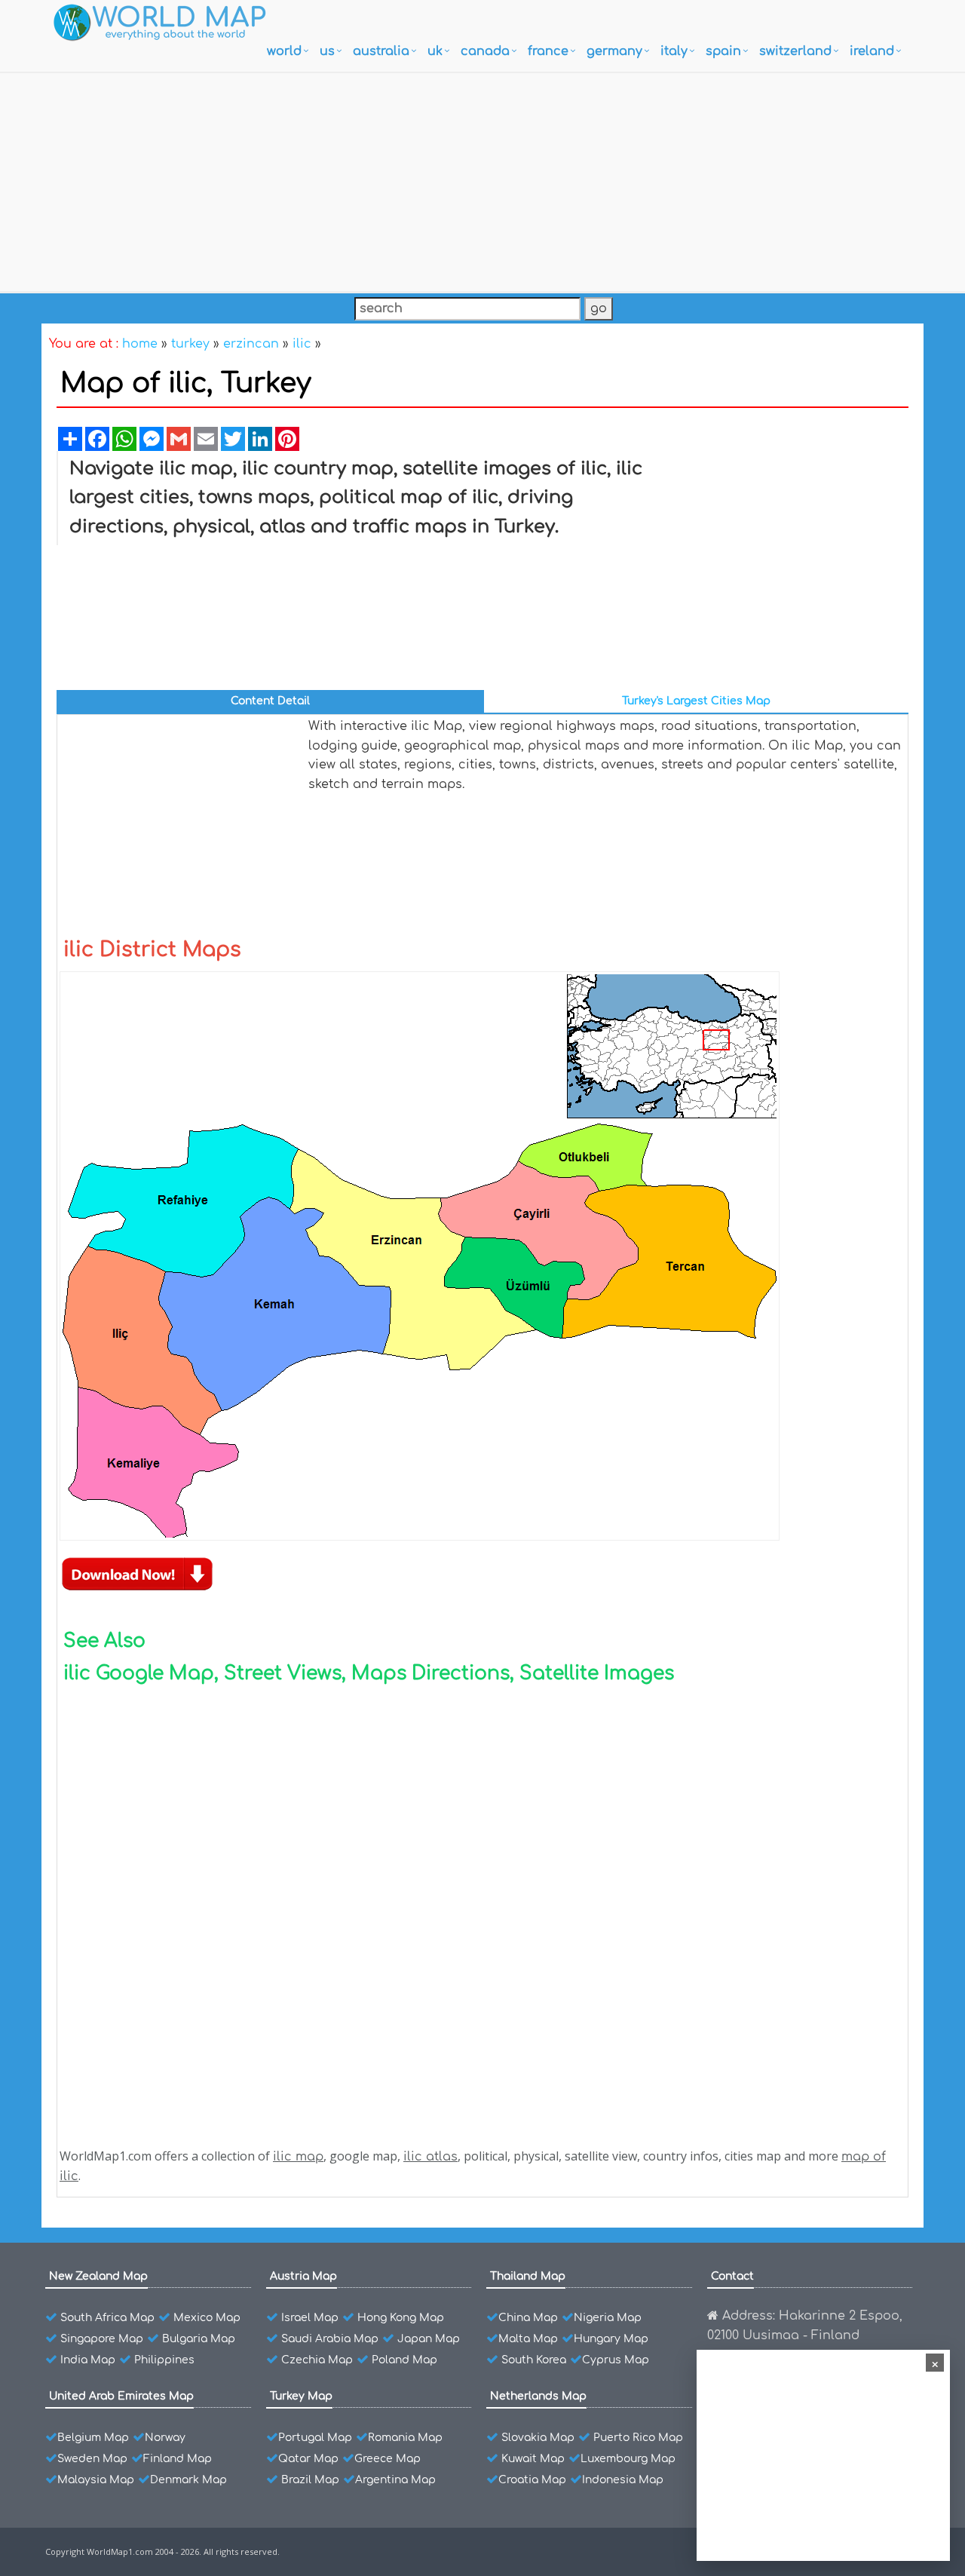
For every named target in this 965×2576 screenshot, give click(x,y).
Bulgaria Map (199, 2339)
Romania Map (405, 2438)
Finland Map (178, 2459)
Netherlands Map (538, 2396)
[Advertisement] (482, 179)
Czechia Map (317, 2360)
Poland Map (404, 2360)
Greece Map (388, 2459)
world (284, 51)
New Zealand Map (98, 2276)
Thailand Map (528, 2276)
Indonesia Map (623, 2480)
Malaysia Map (96, 2480)
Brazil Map (310, 2480)
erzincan (251, 344)
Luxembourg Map (628, 2459)
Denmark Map (188, 2480)
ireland (872, 51)
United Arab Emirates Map (121, 2396)
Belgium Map (93, 2438)
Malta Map (528, 2339)
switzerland (795, 51)
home (140, 344)
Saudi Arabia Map (330, 2339)
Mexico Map (207, 2318)
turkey (190, 344)
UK (435, 51)
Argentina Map (395, 2480)
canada (485, 51)
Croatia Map (532, 2480)
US (327, 51)
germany (614, 51)
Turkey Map (301, 2396)
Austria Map (303, 2276)
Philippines (164, 2360)
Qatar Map (308, 2459)
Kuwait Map (533, 2459)
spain (723, 51)
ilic (302, 344)
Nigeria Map (608, 2318)
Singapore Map (102, 2339)
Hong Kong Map (401, 2318)
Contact (732, 2276)
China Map (528, 2318)
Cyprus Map (616, 2360)
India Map (88, 2360)
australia (381, 51)
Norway (165, 2438)
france (548, 51)
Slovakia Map (538, 2438)
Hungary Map (611, 2339)
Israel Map (310, 2318)
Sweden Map (92, 2459)
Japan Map (429, 2339)
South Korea (534, 2360)
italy (674, 51)
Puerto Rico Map (638, 2438)
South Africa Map (107, 2318)
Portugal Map (315, 2438)
